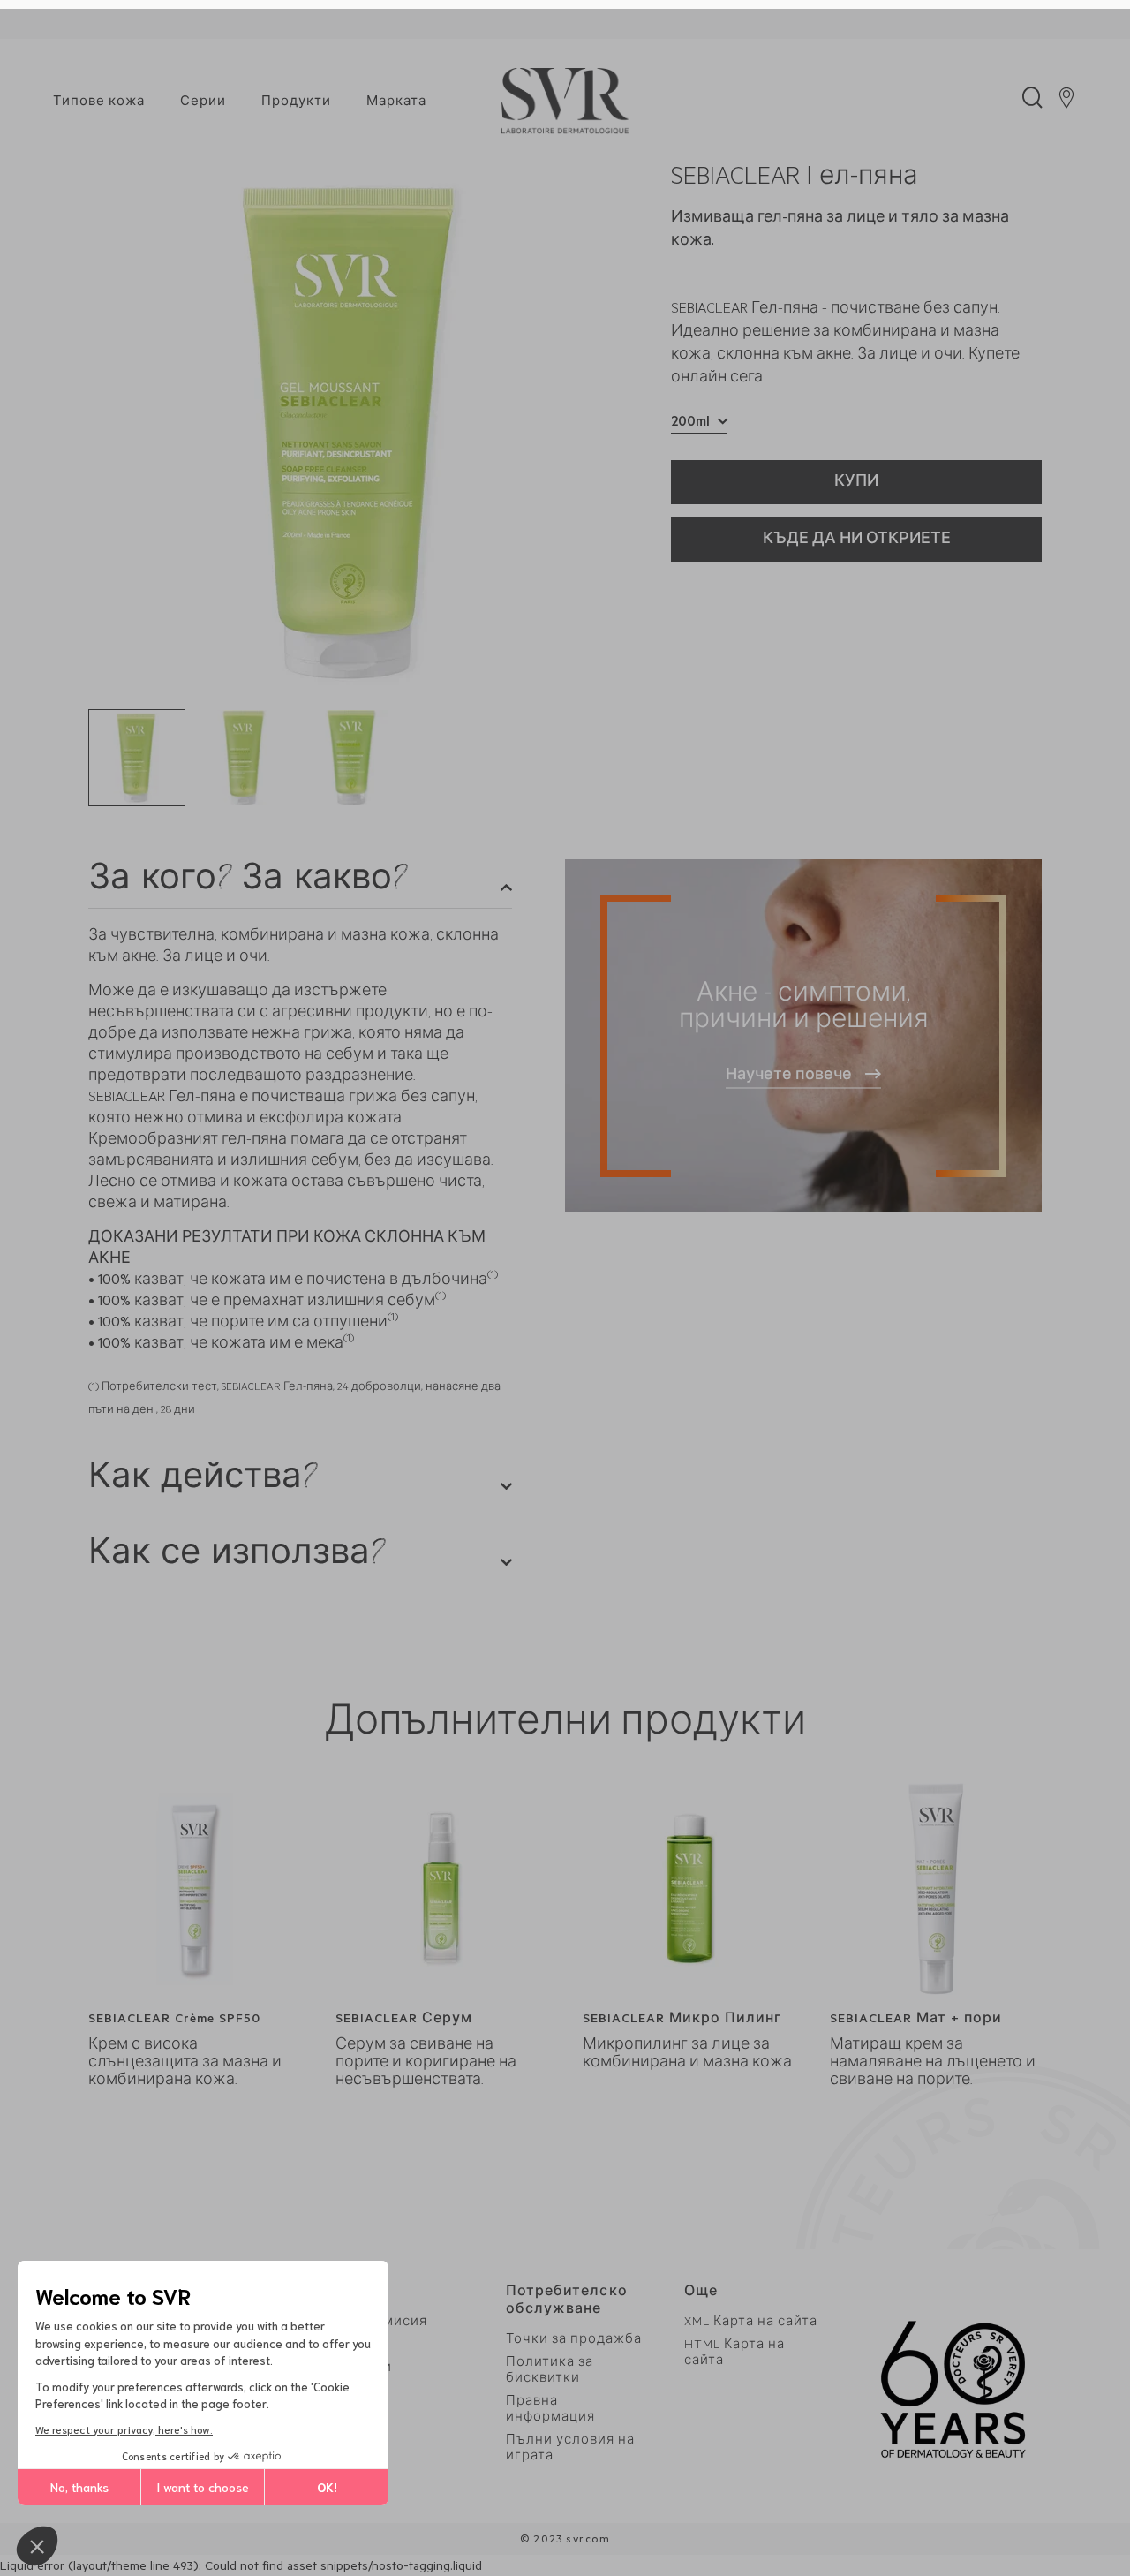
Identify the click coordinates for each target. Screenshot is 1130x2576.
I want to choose (203, 2487)
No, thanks (79, 2487)
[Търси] (1032, 102)
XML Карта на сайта (751, 2323)
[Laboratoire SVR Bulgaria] (565, 102)
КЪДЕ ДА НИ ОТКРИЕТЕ (857, 540)
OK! (327, 2487)
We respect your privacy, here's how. (124, 2429)
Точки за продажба (574, 2341)
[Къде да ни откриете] (1066, 102)
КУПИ (856, 483)
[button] (37, 2546)
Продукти (296, 103)
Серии (203, 103)
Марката (396, 103)
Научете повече (789, 1076)
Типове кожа (99, 103)
